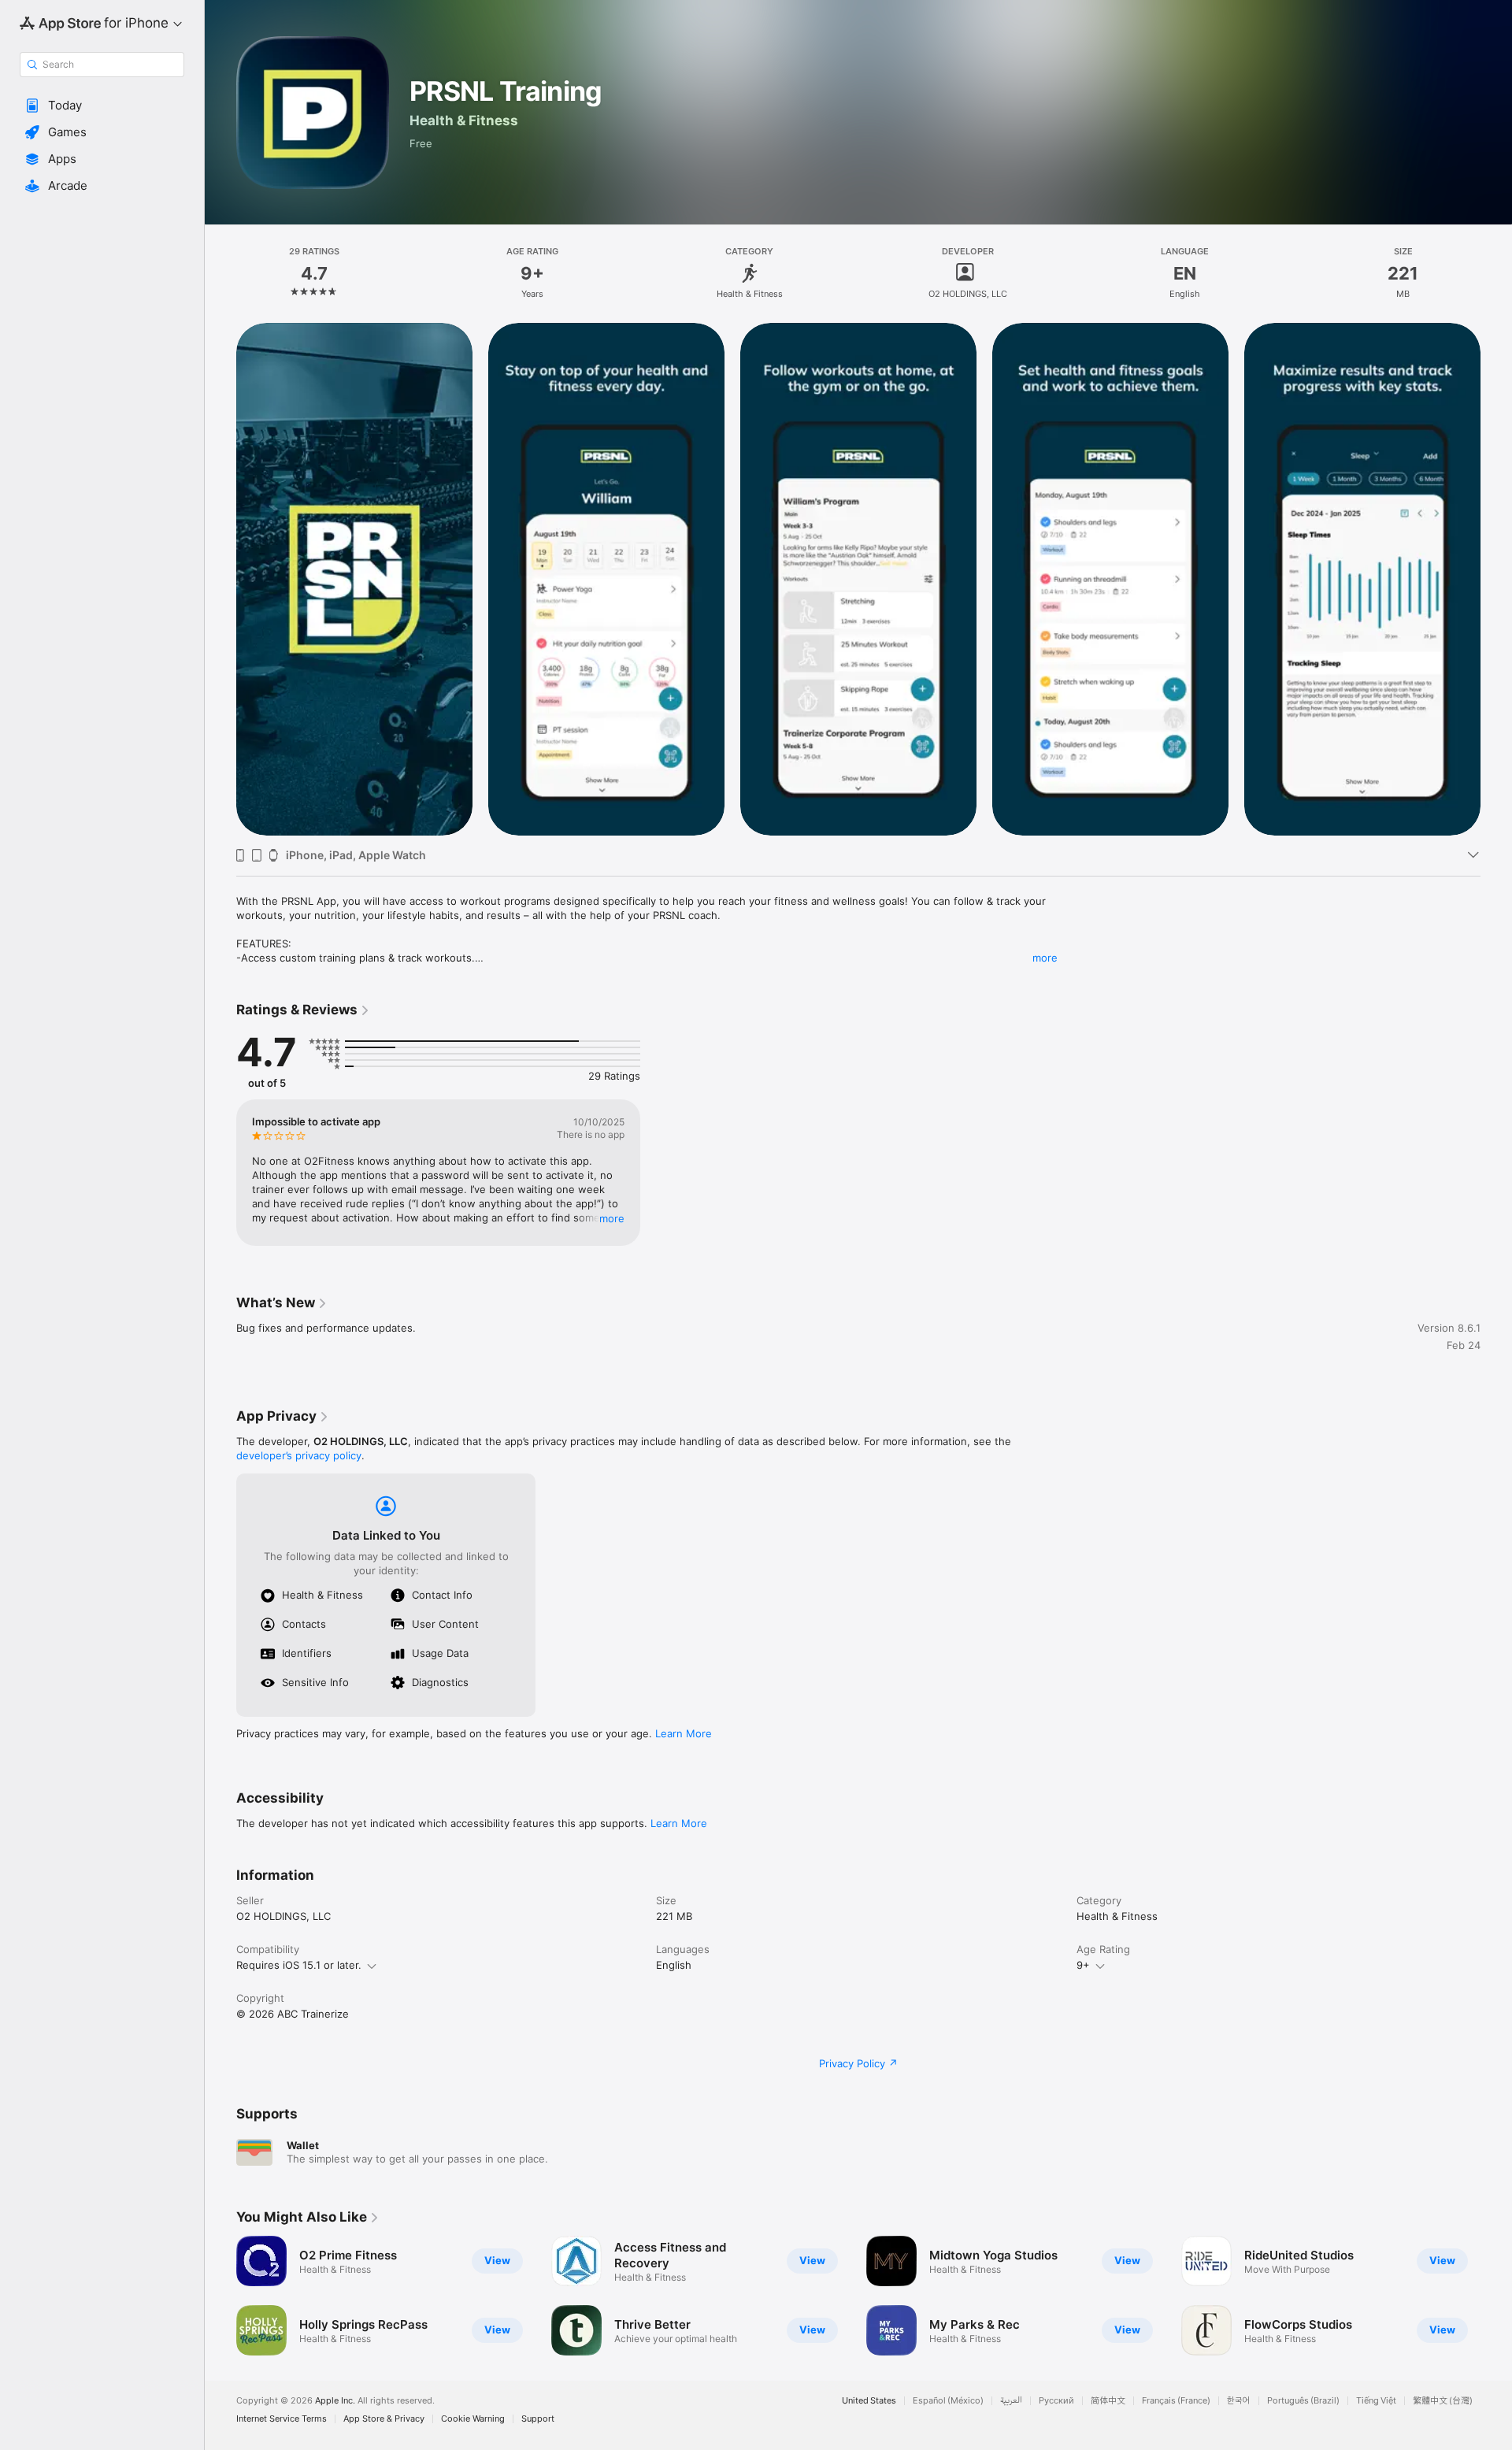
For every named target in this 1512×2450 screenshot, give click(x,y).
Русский (1056, 2401)
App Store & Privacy (384, 2419)
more (1045, 958)
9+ (1083, 1965)
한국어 (1239, 2401)
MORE (612, 1218)
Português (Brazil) (1303, 2401)
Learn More (684, 1733)
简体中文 (1108, 2401)
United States (869, 2401)
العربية (1011, 2401)
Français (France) (1176, 2401)
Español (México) (948, 2401)
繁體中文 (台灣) (1443, 2401)
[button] (102, 106)
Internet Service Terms (282, 2419)
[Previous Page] (220, 579)
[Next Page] (1496, 579)
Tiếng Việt (1376, 2401)
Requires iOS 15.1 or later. (299, 1965)
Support (538, 2419)
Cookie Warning (473, 2419)
